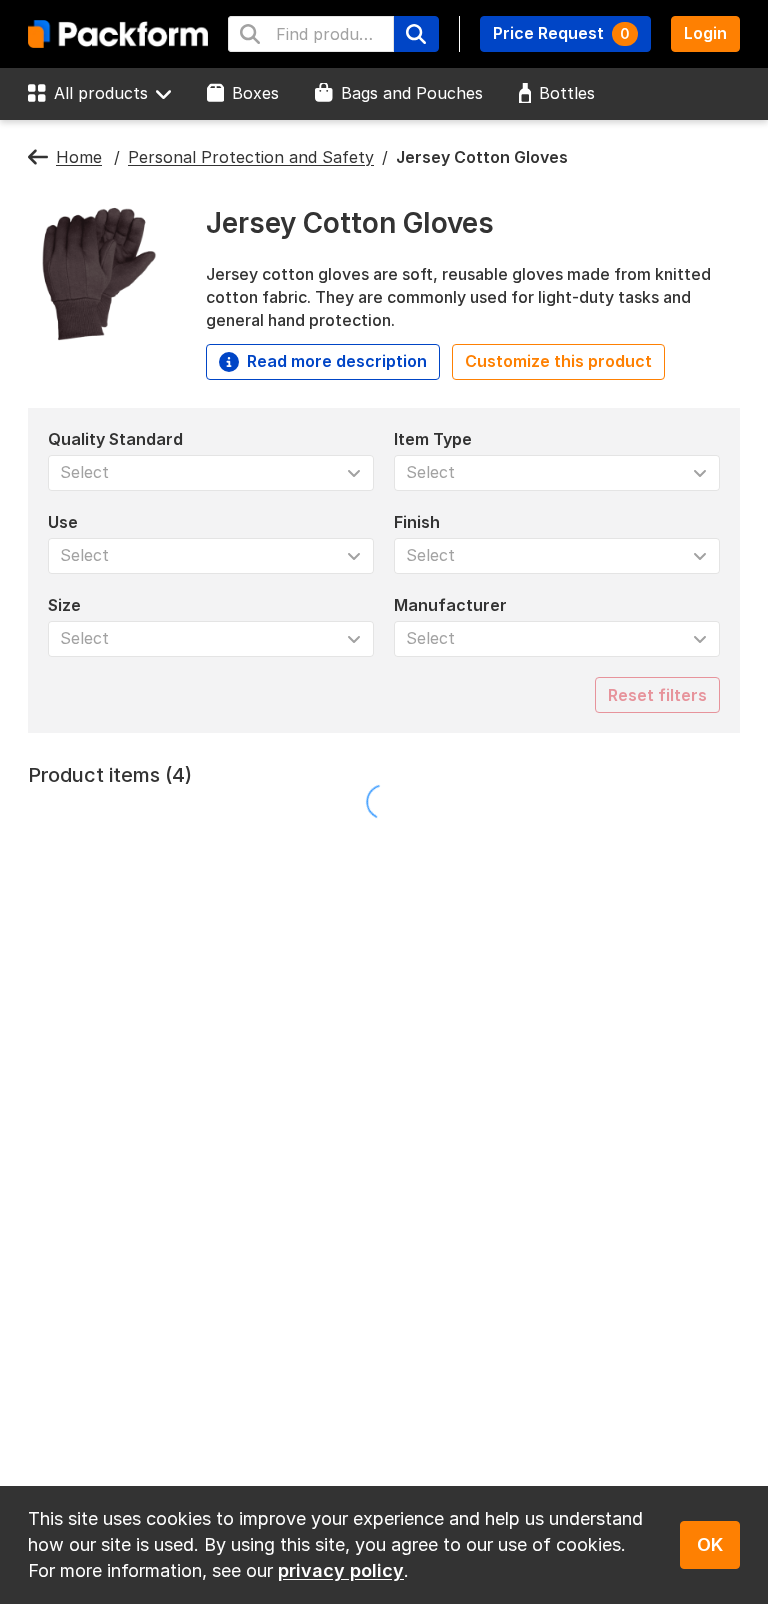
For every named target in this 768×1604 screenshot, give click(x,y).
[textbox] (329, 34)
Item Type (433, 439)
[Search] (416, 34)
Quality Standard (115, 439)
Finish (417, 522)
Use (63, 522)
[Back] (38, 157)
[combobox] (311, 34)
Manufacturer (450, 605)
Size (64, 605)
